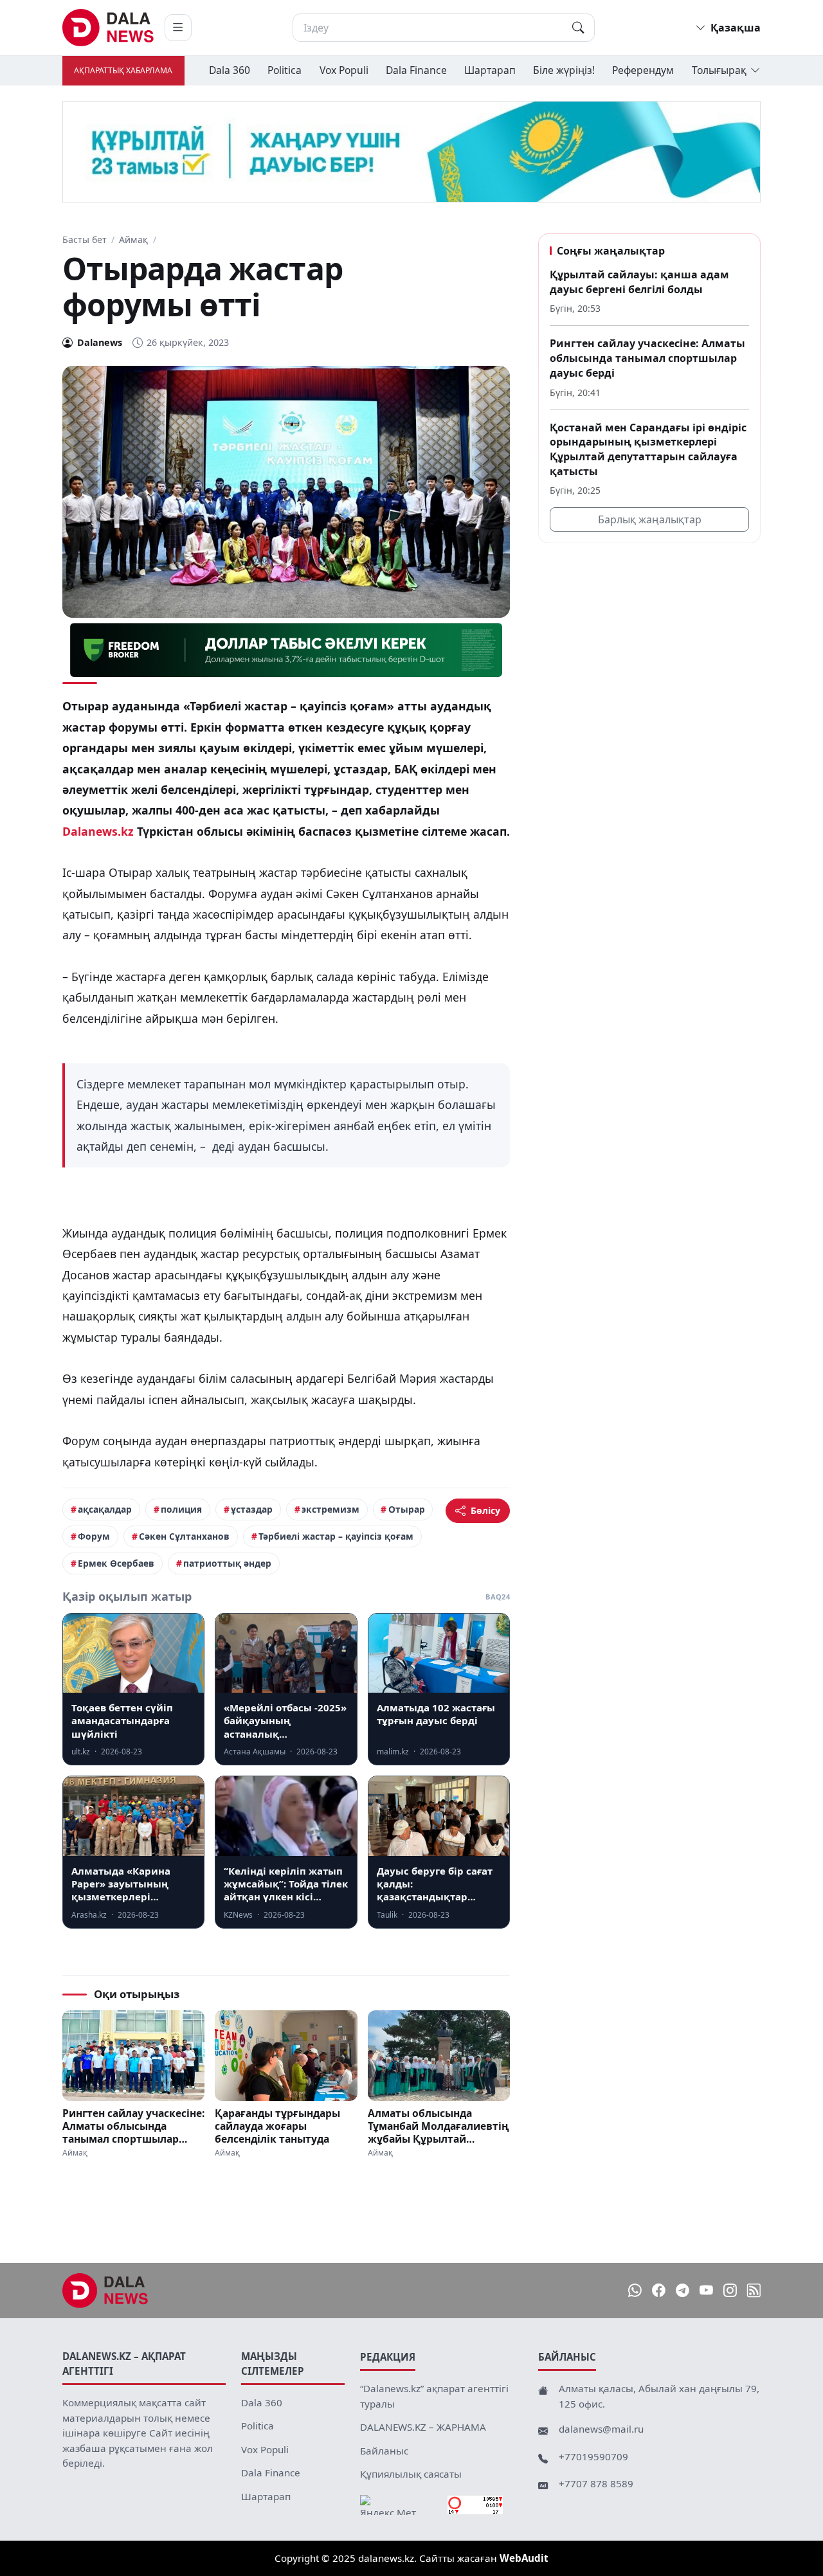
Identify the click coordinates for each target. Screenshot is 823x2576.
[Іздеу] (578, 28)
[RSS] (754, 2291)
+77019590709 (593, 2456)
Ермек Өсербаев (116, 1563)
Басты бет (85, 239)
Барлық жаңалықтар (650, 520)
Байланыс (384, 2451)
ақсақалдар (105, 1509)
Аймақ (133, 239)
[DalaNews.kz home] (108, 28)
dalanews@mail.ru (601, 2429)
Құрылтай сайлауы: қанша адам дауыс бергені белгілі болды (639, 282)
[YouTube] (706, 2291)
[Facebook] (659, 2291)
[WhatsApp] (635, 2291)
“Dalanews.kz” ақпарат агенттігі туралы (434, 2396)
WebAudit (524, 2558)
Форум (94, 1536)
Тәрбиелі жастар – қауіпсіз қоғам (336, 1536)
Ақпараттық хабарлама (123, 70)
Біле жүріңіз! (564, 70)
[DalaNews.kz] (105, 2291)
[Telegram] (683, 2291)
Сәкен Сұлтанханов (184, 1536)
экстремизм (330, 1509)
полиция (181, 1509)
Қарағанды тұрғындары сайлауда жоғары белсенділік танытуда (277, 2126)
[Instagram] (730, 2291)
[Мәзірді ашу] (178, 28)
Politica (285, 70)
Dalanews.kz (98, 831)
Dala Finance (416, 70)
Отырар (407, 1509)
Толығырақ (719, 70)
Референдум (643, 70)
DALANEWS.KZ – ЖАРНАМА (423, 2427)
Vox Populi (344, 70)
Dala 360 (230, 70)
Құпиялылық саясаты (411, 2474)
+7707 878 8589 (596, 2483)
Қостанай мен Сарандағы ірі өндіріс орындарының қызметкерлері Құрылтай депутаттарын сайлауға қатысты (648, 449)
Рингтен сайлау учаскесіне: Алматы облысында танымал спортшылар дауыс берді (133, 2126)
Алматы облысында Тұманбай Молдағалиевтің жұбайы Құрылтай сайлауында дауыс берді (439, 2126)
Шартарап (490, 70)
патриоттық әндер (227, 1563)
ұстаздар (252, 1509)
